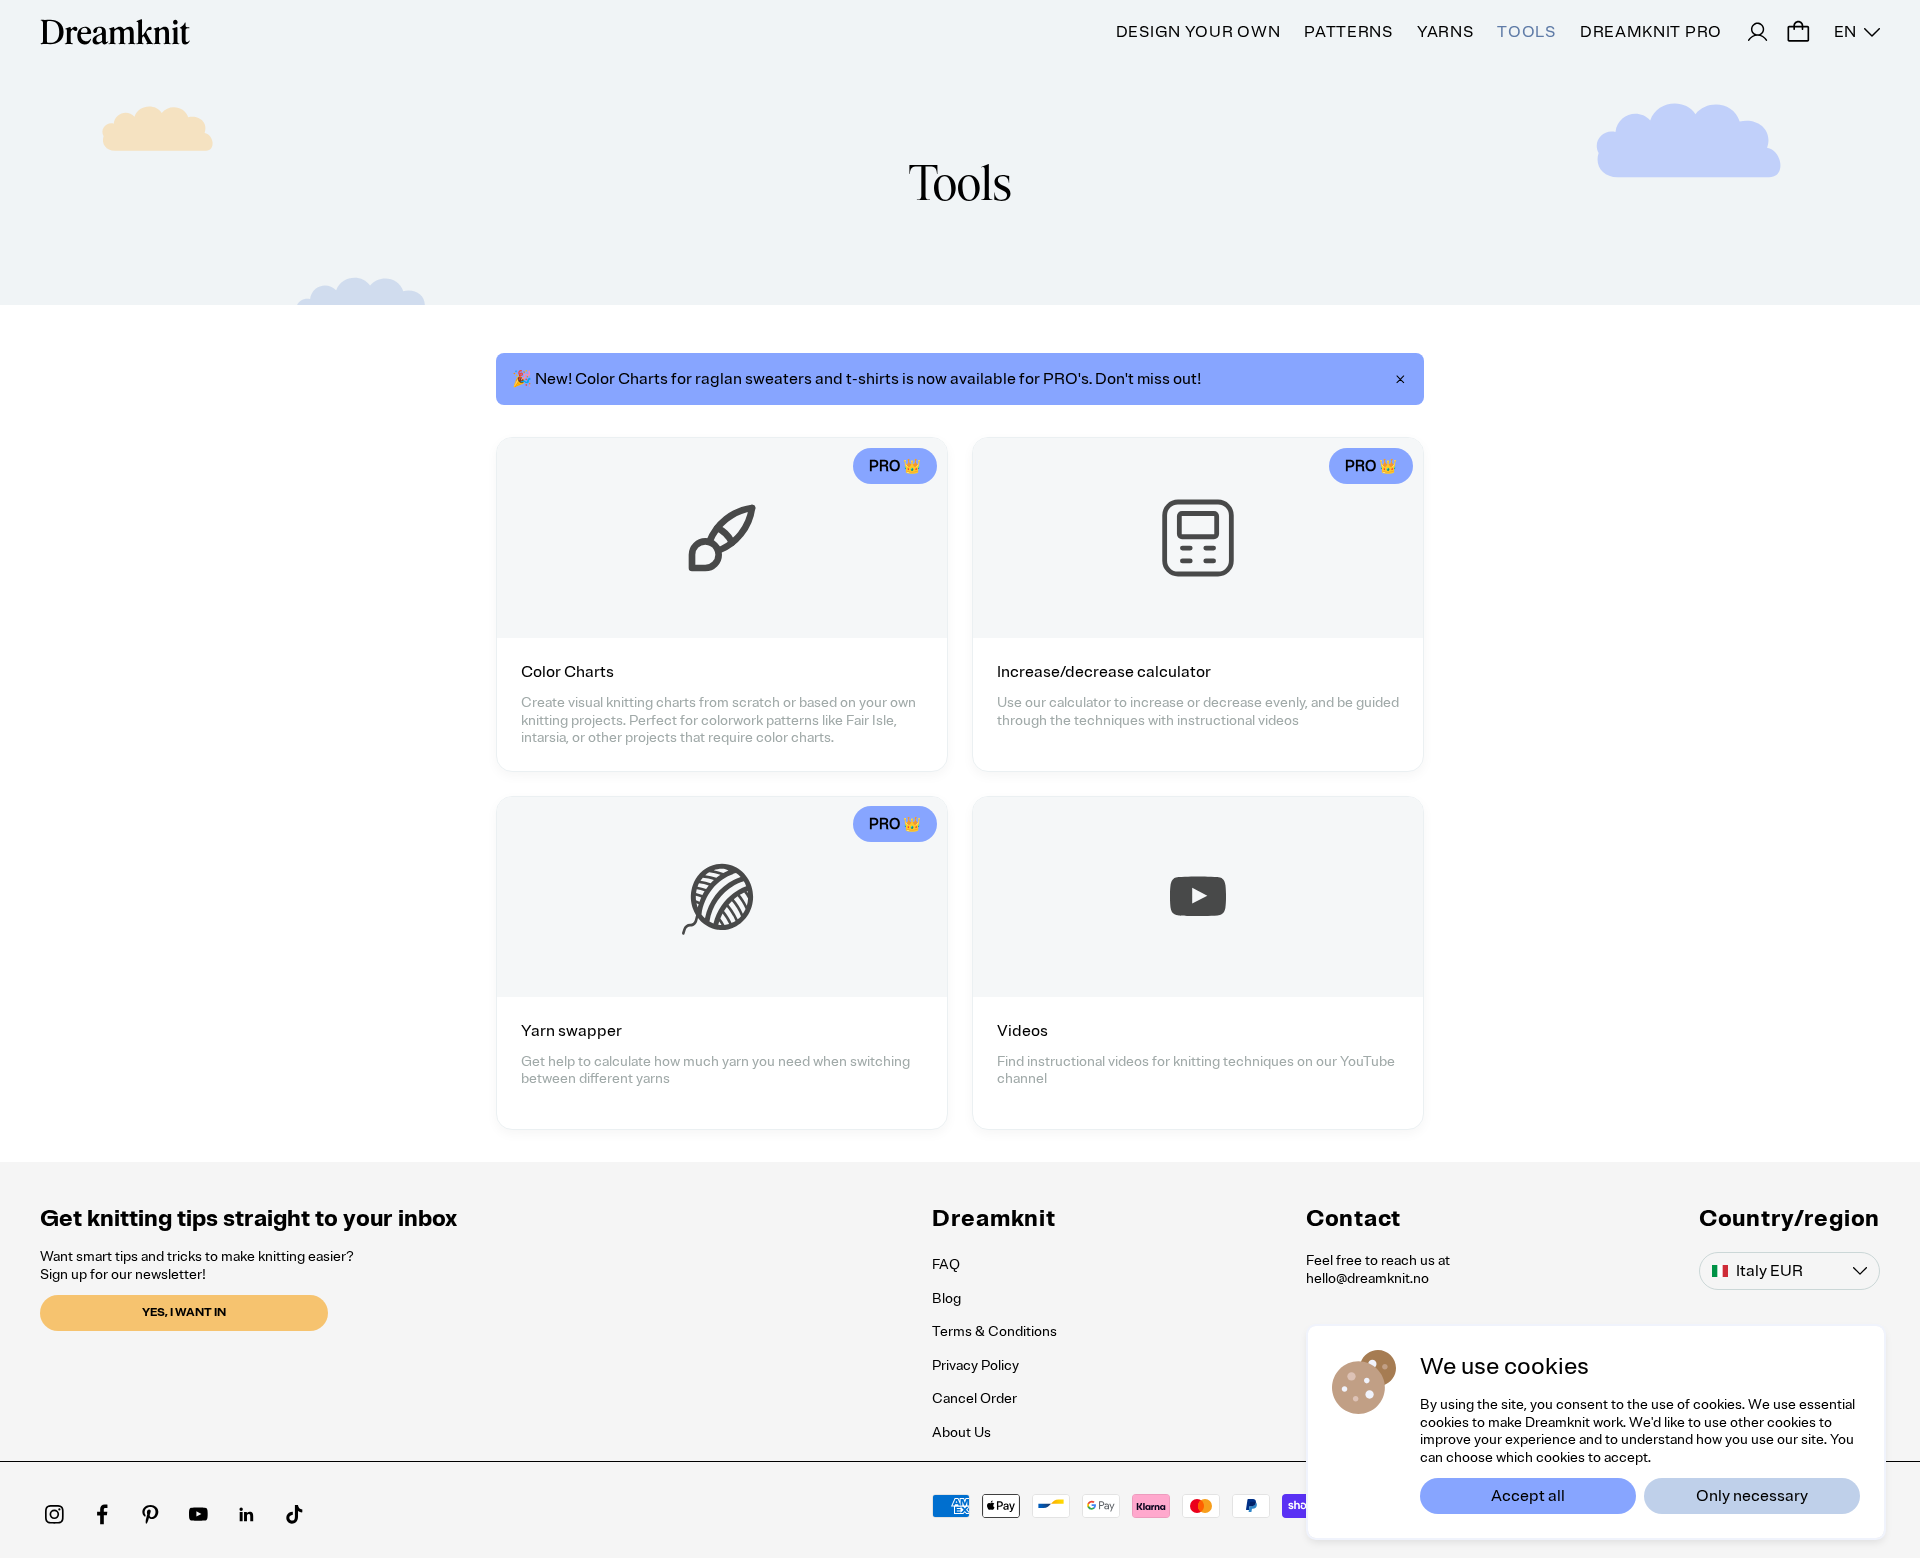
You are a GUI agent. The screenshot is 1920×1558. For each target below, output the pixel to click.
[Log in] (1758, 32)
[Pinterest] (150, 1514)
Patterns (1348, 32)
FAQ (946, 1264)
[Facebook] (102, 1514)
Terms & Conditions (994, 1331)
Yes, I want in (184, 1312)
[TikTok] (294, 1514)
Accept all (1528, 1496)
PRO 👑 (895, 466)
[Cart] (1798, 32)
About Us (961, 1432)
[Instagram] (54, 1514)
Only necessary (1752, 1496)
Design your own (1198, 32)
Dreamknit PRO (1651, 32)
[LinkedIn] (246, 1514)
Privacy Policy (975, 1365)
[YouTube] (198, 1514)
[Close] (1400, 379)
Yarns (1445, 32)
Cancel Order (974, 1398)
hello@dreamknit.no (1367, 1278)
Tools (1526, 32)
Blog (946, 1298)
